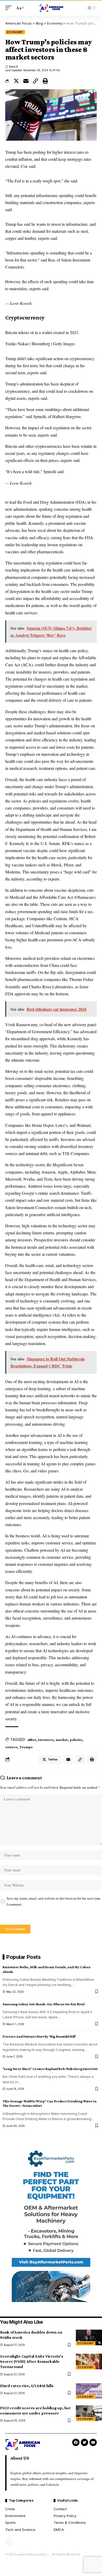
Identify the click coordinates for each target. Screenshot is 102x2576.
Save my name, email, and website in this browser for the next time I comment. (53, 1901)
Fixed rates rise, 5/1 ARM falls (27, 2386)
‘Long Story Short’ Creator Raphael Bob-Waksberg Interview (50, 2069)
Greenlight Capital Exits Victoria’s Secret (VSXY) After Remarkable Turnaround (32, 2361)
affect (32, 1740)
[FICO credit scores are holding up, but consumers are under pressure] (89, 2413)
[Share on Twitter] (16, 81)
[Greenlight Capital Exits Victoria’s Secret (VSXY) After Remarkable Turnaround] (89, 2361)
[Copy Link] (36, 81)
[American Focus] (51, 8)
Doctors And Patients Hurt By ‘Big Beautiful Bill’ (39, 2036)
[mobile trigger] (10, 8)
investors (46, 1740)
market (61, 1740)
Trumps (26, 1747)
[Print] (45, 81)
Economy (15, 32)
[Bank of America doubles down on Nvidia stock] (89, 2337)
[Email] (26, 81)
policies (76, 1740)
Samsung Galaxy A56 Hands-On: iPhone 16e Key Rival (44, 2004)
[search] (78, 8)
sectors (11, 1747)
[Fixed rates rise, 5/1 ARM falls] (89, 2391)
